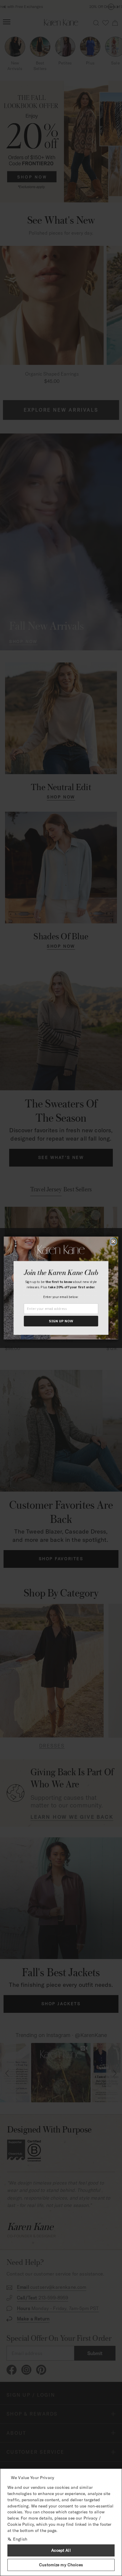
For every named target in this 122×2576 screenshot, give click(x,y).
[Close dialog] (113, 1241)
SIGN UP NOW (61, 1321)
